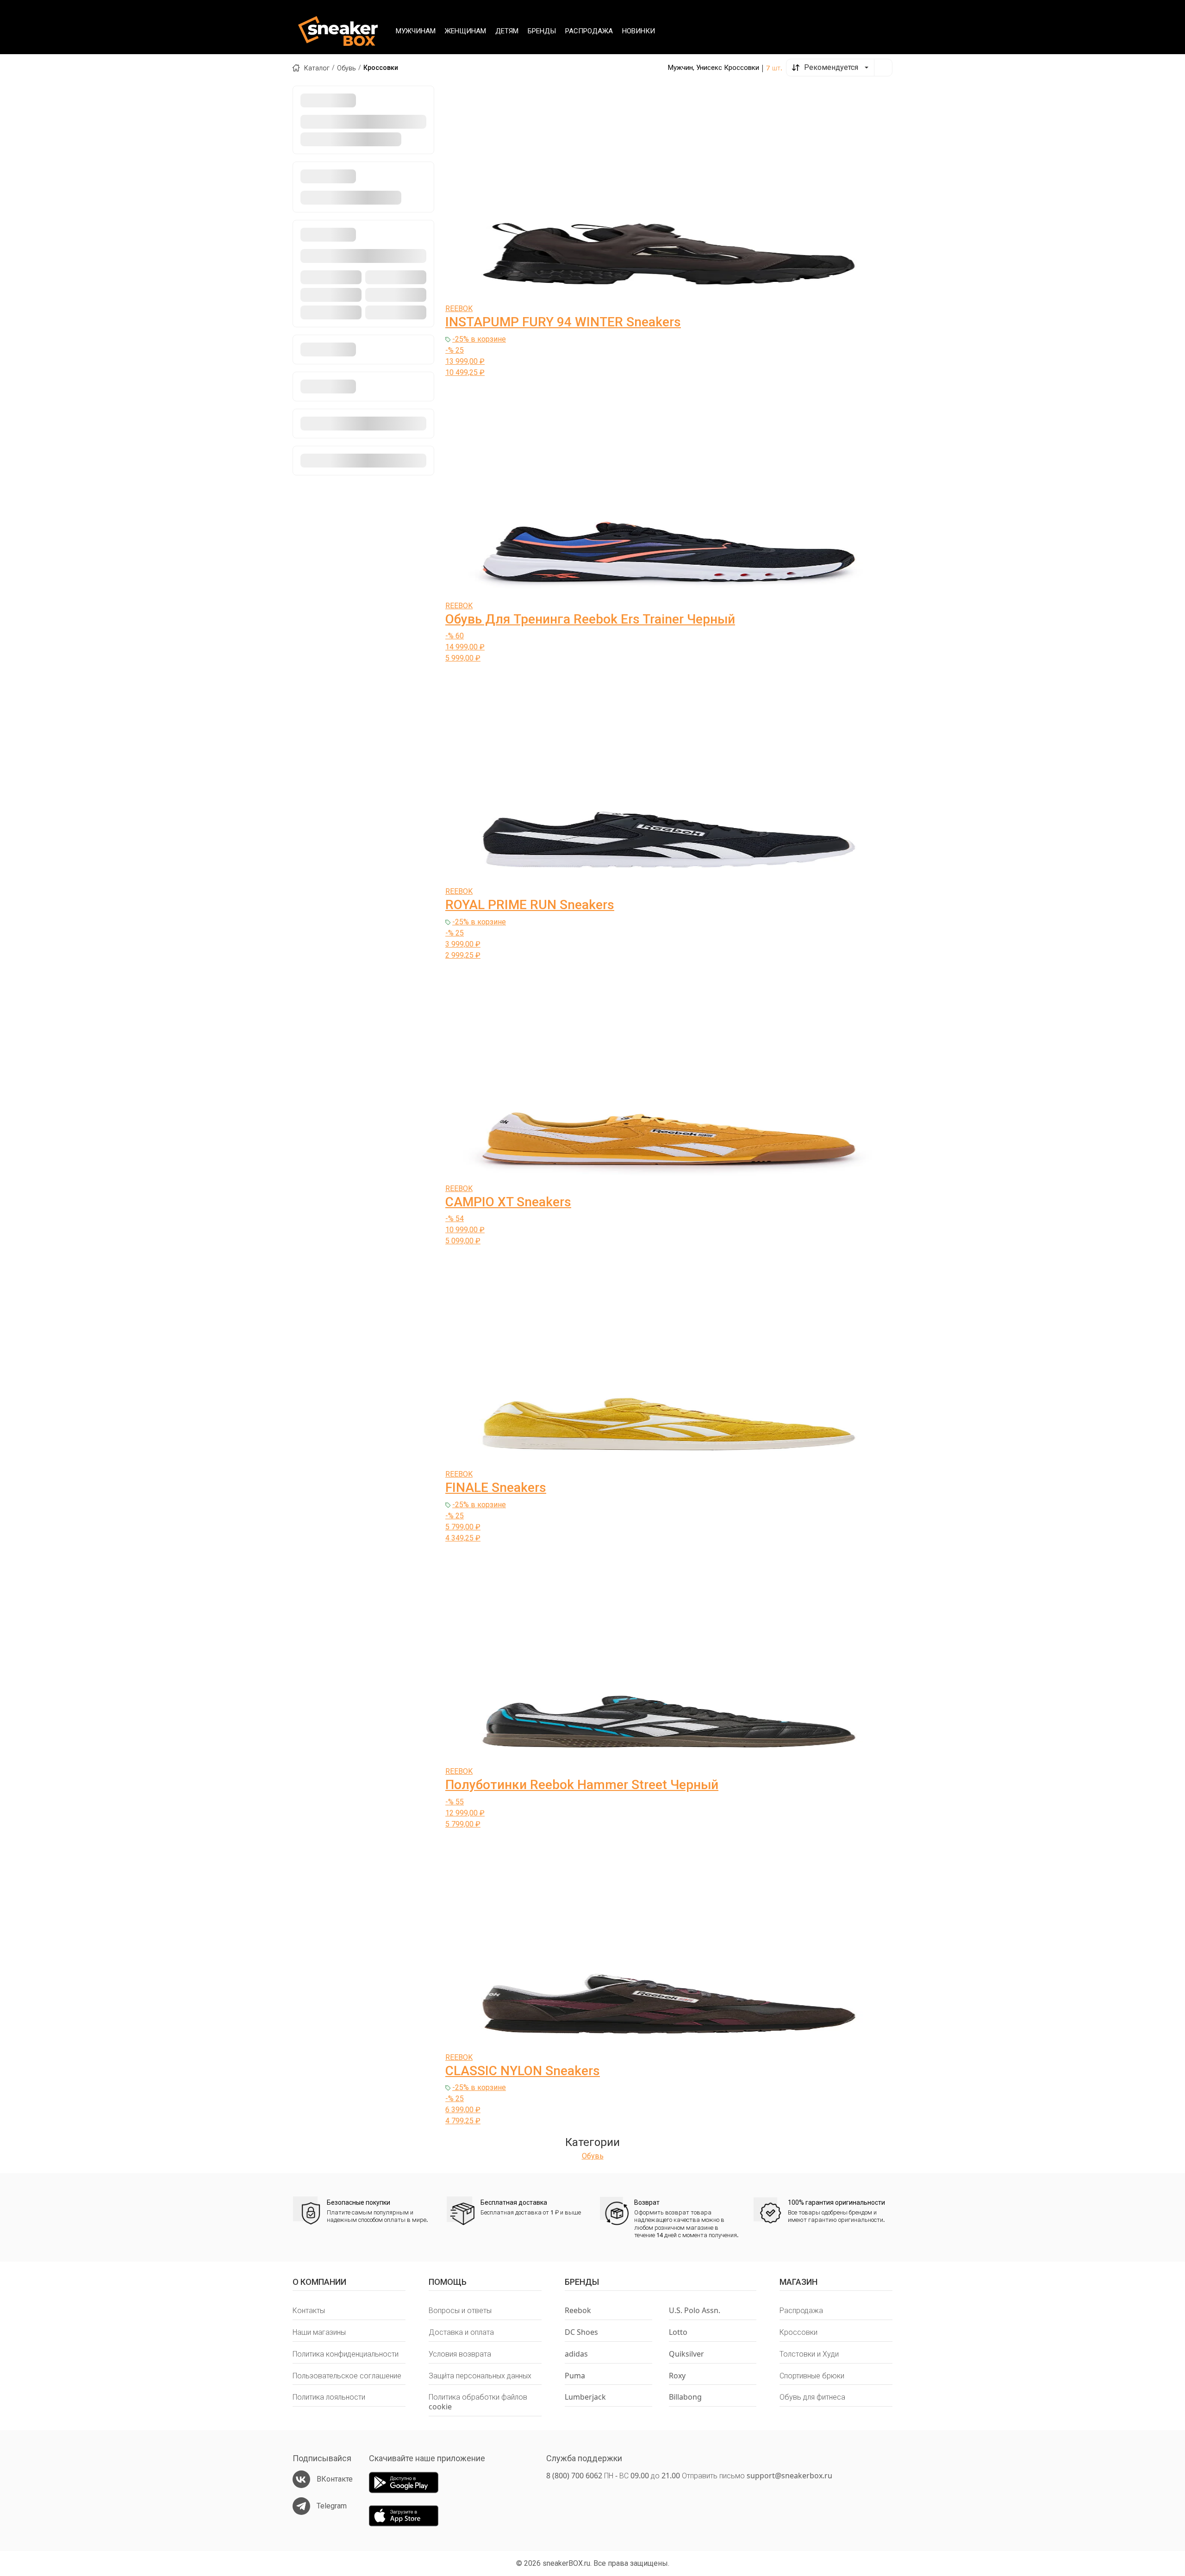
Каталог (317, 68)
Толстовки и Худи (809, 2354)
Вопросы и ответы (460, 2311)
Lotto (678, 2332)
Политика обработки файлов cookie (478, 2402)
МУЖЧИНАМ (416, 31)
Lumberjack (585, 2397)
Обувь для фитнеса (812, 2397)
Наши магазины (319, 2332)
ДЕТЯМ (507, 31)
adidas (576, 2354)
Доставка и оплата (461, 2332)
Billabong (685, 2397)
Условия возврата (460, 2354)
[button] (830, 68)
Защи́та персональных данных (480, 2376)
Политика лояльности (329, 2397)
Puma (575, 2376)
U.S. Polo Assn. (695, 2311)
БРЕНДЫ (542, 31)
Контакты (309, 2311)
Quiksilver (686, 2354)
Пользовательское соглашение (347, 2376)
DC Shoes (581, 2332)
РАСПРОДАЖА (589, 31)
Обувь (346, 68)
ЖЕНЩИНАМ (465, 31)
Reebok (578, 2311)
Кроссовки (798, 2332)
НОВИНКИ (639, 31)
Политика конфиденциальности (346, 2354)
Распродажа (801, 2311)
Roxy (677, 2376)
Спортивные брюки (812, 2376)
